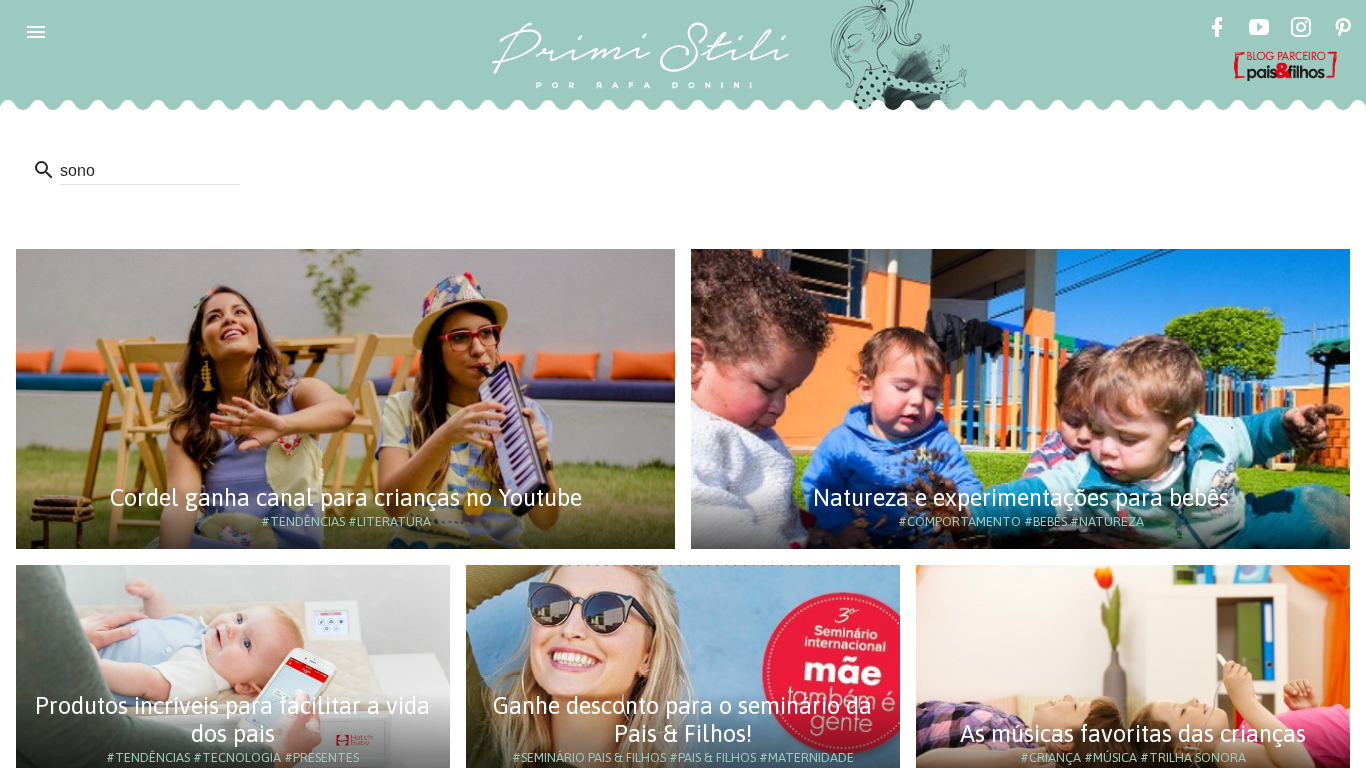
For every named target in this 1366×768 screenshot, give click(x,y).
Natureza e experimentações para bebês (1021, 497)
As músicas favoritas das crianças (1133, 733)
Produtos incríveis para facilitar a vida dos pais (232, 719)
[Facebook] (1217, 30)
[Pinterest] (1343, 30)
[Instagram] (1301, 30)
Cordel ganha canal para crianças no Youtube (346, 497)
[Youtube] (1259, 30)
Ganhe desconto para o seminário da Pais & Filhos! (682, 719)
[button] (36, 32)
